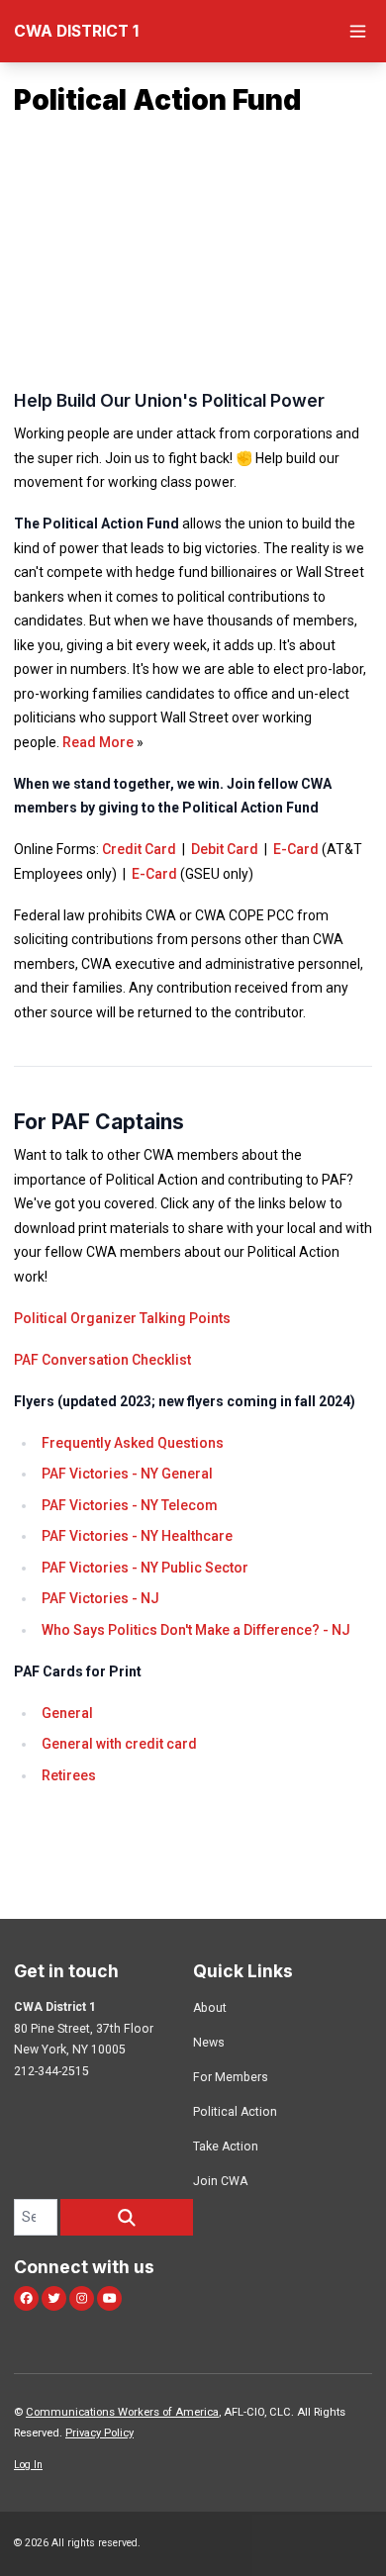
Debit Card (225, 849)
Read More (98, 742)
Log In (28, 2465)
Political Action (235, 2112)
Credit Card (139, 849)
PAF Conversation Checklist (102, 1360)
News (209, 2043)
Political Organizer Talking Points (122, 1318)
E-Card (296, 849)
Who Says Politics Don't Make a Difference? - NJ (196, 1630)
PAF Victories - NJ (100, 1598)
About (210, 2008)
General (67, 1713)
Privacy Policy (99, 2433)
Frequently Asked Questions (133, 1443)
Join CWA (220, 2181)
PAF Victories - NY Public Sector (145, 1568)
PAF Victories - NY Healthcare (137, 1536)
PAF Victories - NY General (129, 1474)
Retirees (69, 1775)
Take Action (226, 2147)
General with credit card (119, 1744)
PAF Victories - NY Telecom (130, 1505)
